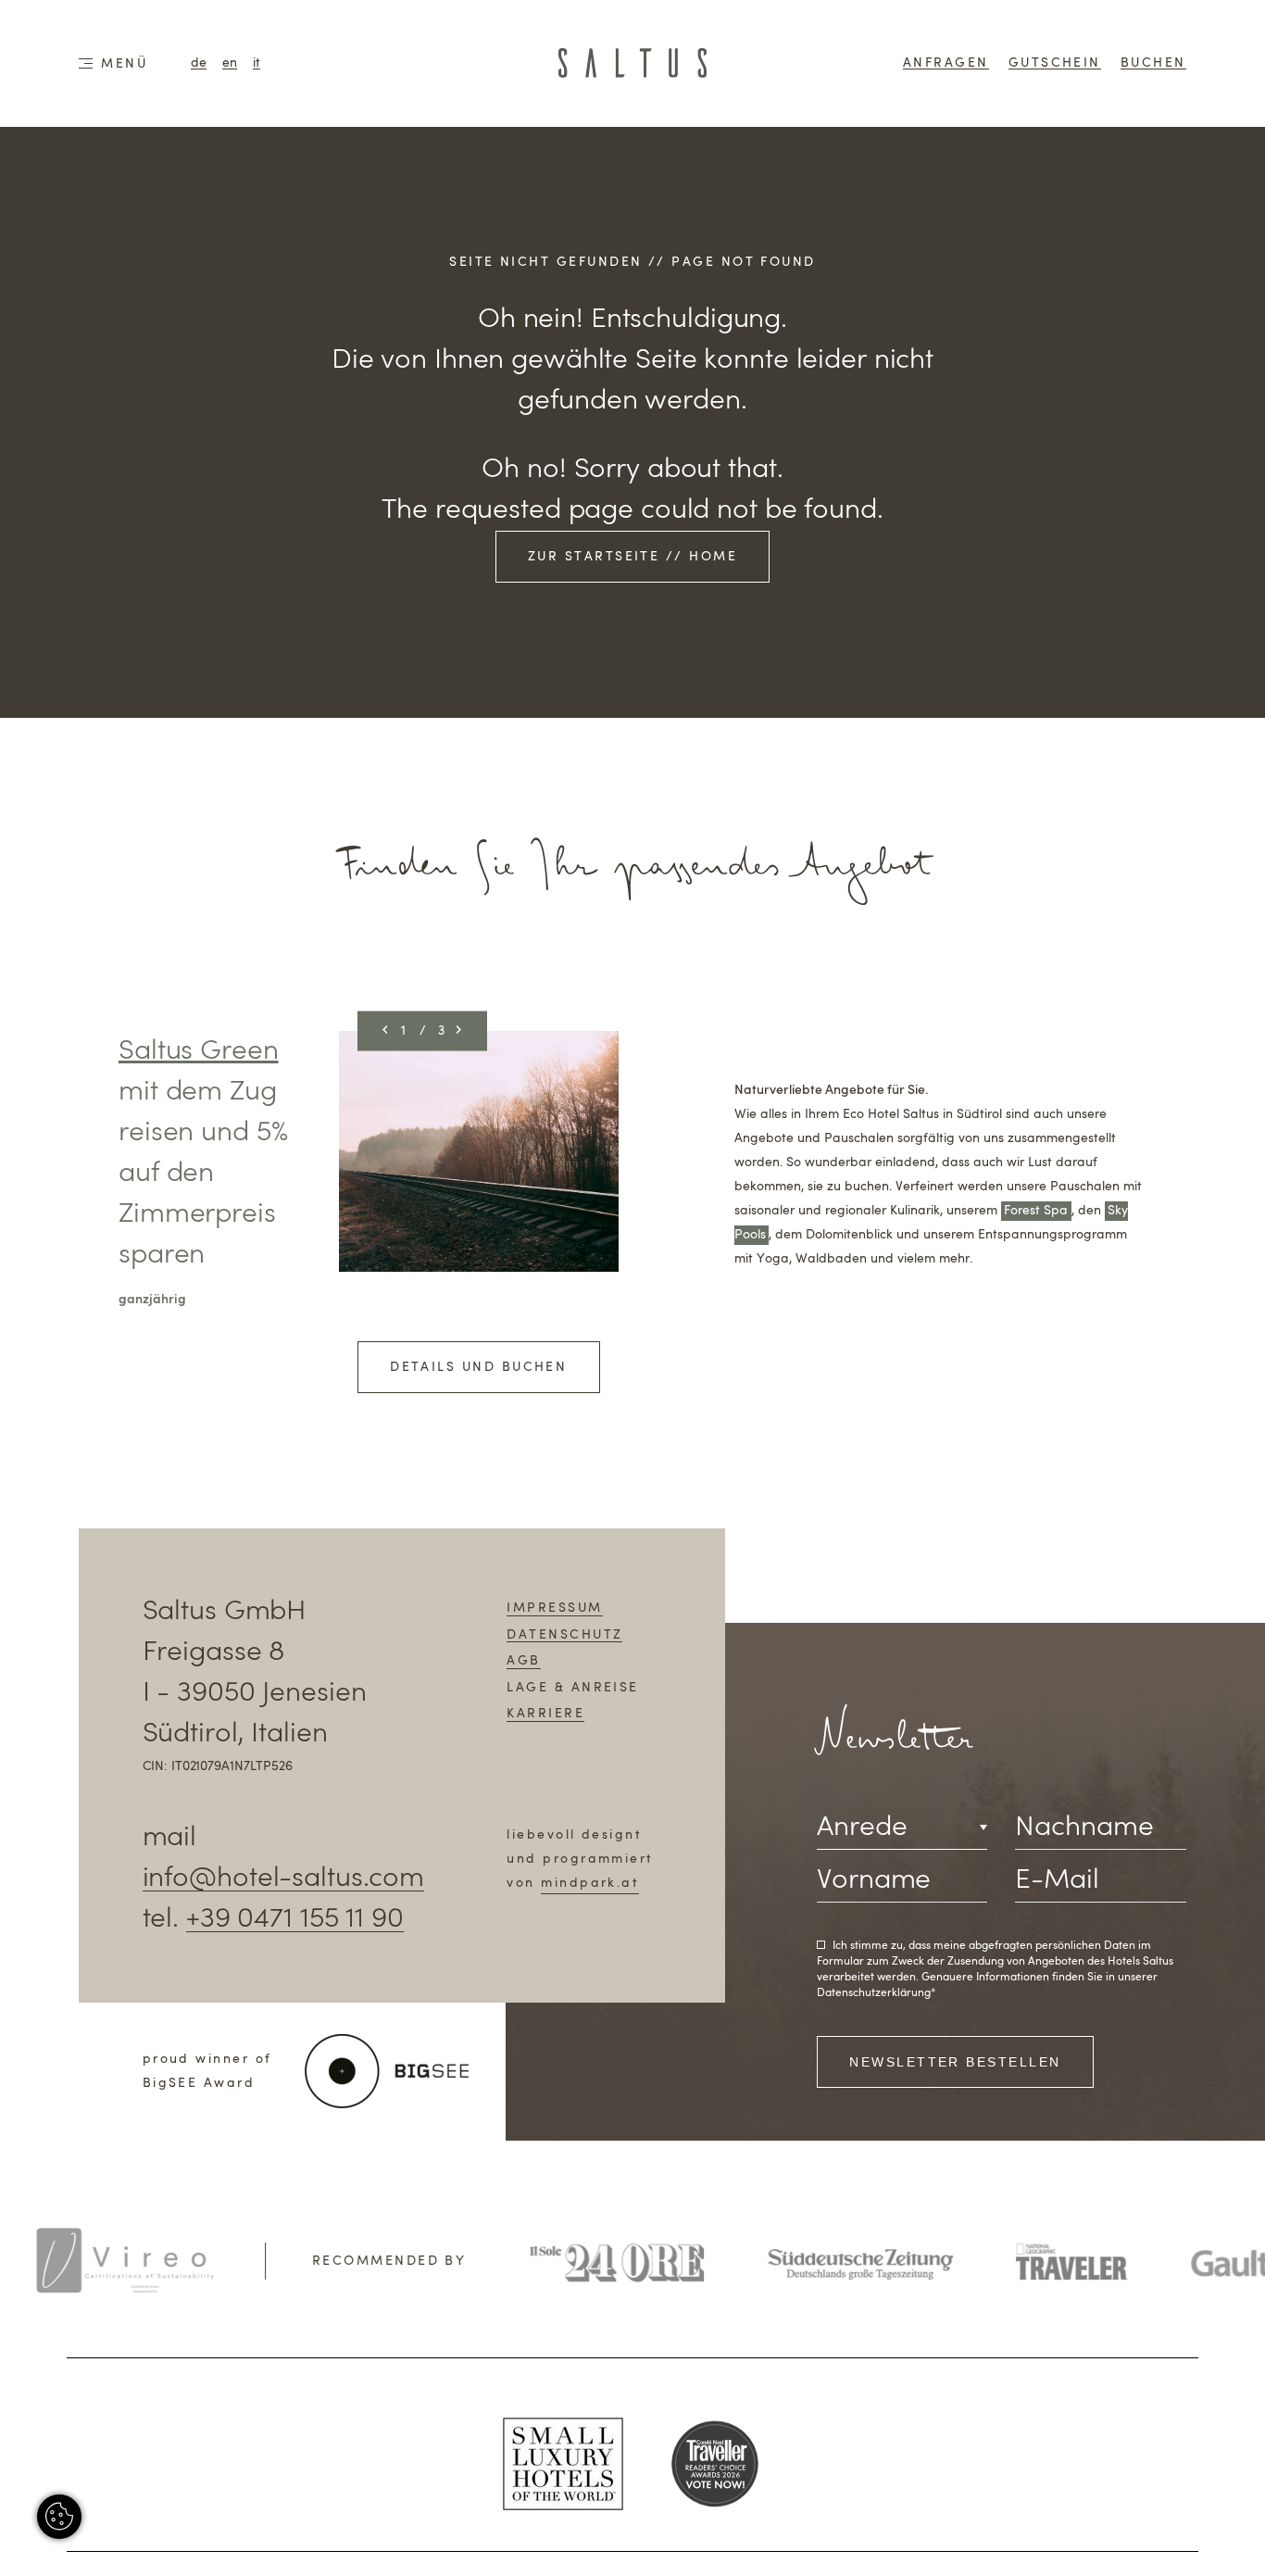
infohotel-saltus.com (283, 1879)
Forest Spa (1036, 1211)
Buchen (1153, 63)
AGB (523, 1661)
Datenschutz (564, 1635)
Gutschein (1055, 63)
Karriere (545, 1714)
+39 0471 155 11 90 (295, 1919)
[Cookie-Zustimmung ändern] (59, 2517)
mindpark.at (590, 1883)
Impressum (554, 1608)
